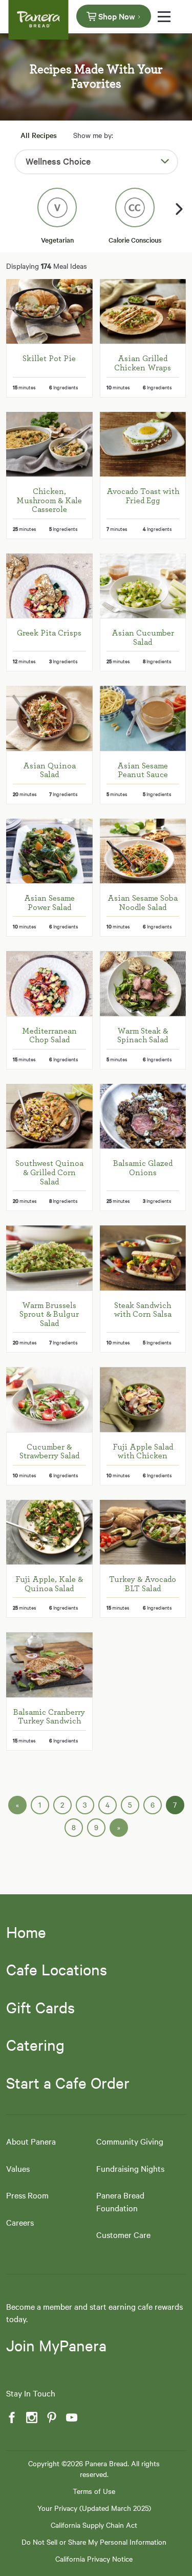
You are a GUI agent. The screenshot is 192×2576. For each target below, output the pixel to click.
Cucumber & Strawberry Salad (49, 1452)
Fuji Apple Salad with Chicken (143, 1452)
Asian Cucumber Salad (143, 638)
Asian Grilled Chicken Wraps (143, 363)
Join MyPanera (56, 2345)
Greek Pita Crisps (49, 633)
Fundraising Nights (130, 2168)
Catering (35, 2045)
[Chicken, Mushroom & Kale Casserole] (49, 444)
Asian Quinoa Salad (49, 770)
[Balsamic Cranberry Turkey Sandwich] (49, 1665)
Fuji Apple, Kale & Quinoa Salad (49, 1584)
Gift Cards (40, 2007)
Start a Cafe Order (68, 2083)
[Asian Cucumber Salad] (143, 586)
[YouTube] (71, 2418)
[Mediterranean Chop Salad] (49, 983)
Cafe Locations (57, 1969)
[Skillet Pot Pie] (49, 311)
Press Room (27, 2195)
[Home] (38, 15)
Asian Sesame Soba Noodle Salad (143, 903)
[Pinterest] (51, 2418)
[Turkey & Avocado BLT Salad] (143, 1532)
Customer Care (123, 2234)
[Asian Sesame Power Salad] (49, 851)
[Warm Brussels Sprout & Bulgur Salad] (49, 1258)
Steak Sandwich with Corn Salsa (143, 1310)
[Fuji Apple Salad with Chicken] (143, 1399)
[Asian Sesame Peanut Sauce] (143, 718)
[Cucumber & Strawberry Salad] (49, 1399)
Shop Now (117, 16)
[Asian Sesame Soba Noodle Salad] (143, 851)
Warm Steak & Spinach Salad (143, 1036)
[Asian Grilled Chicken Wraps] (143, 311)
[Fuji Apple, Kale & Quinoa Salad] (49, 1532)
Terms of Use (94, 2491)
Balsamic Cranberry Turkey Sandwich (49, 1717)
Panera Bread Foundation (120, 2201)
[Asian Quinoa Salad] (49, 718)
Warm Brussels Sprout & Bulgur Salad (49, 1314)
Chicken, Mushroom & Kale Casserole (49, 500)
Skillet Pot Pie (49, 359)
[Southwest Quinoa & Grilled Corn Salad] (49, 1116)
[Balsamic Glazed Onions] (143, 1116)
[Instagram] (31, 2418)
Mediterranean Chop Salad (49, 1036)
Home (26, 1932)
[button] (180, 209)
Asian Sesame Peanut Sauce (143, 770)
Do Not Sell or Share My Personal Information (94, 2542)
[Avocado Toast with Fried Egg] (143, 444)
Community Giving (130, 2141)
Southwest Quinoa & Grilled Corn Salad (49, 1172)
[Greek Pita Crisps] (49, 586)
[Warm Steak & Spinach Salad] (143, 983)
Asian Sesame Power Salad (49, 903)
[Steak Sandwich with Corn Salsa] (143, 1258)
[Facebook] (11, 2418)
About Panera (31, 2141)
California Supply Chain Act (94, 2525)
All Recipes (39, 135)
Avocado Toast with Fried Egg (143, 496)
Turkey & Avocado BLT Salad (143, 1584)
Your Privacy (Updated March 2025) (94, 2508)
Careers (20, 2222)
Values (18, 2168)
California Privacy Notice (94, 2559)
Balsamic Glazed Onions (143, 1168)
